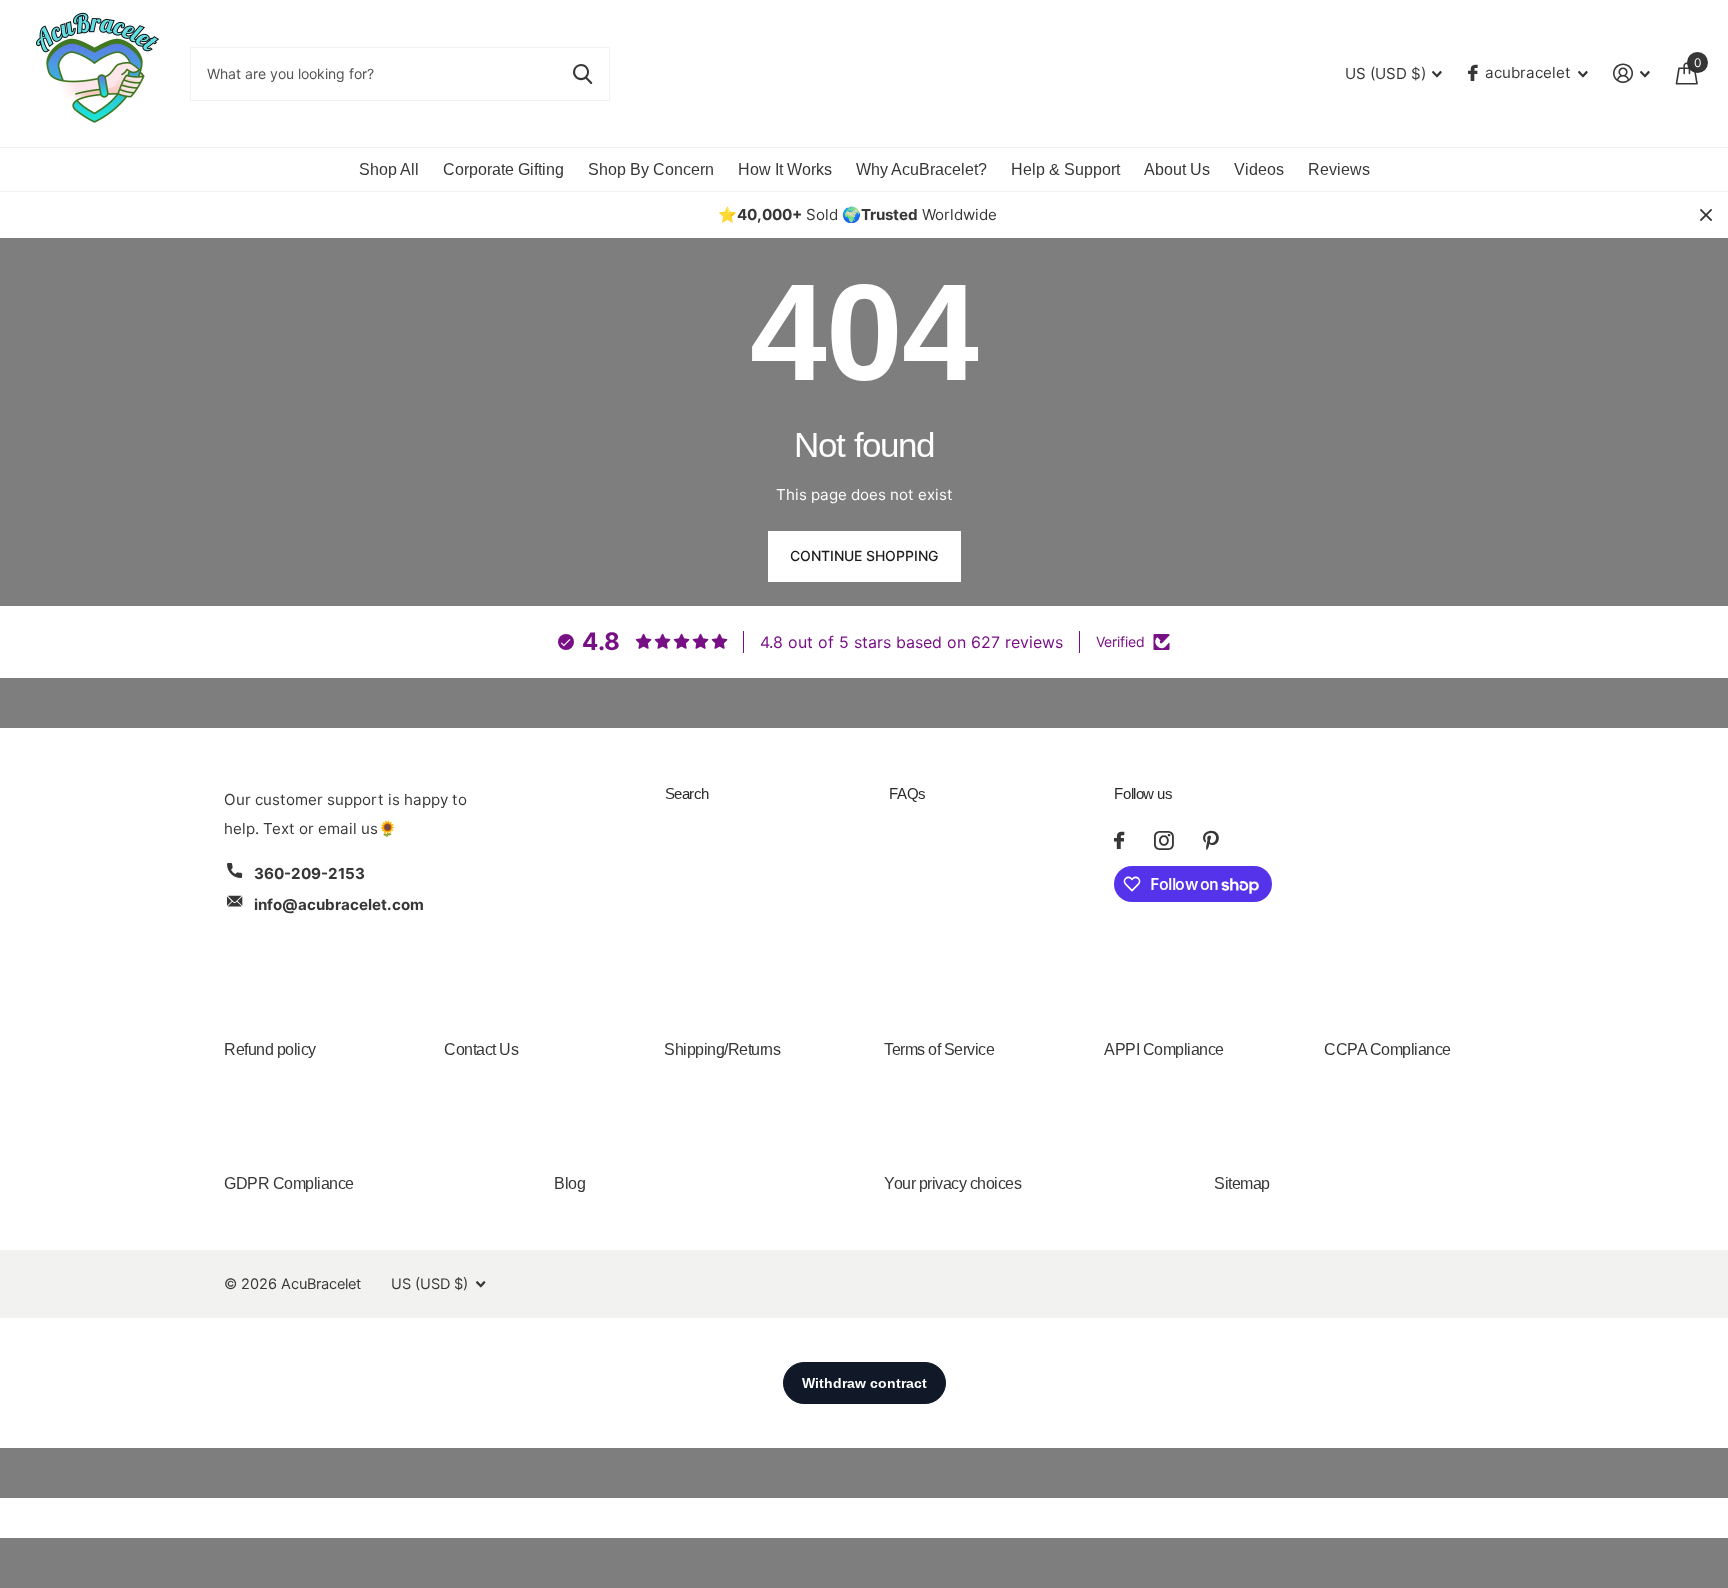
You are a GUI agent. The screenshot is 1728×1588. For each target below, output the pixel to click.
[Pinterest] (1211, 840)
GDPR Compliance (289, 1183)
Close (1706, 215)
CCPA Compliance (1387, 1049)
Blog (569, 1183)
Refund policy (270, 1049)
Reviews (1339, 169)
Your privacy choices (952, 1183)
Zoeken (582, 74)
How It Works (785, 169)
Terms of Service (939, 1049)
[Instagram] (1163, 840)
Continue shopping (864, 555)
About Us (1177, 169)
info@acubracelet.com (339, 904)
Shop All (389, 169)
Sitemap (1242, 1183)
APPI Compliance (1164, 1049)
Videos (1259, 169)
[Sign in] (1632, 73)
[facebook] (1119, 840)
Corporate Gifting (503, 169)
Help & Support (1065, 169)
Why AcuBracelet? (921, 169)
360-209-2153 (309, 873)
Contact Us (481, 1049)
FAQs (907, 793)
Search (687, 793)
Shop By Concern (651, 169)
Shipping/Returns (722, 1049)
